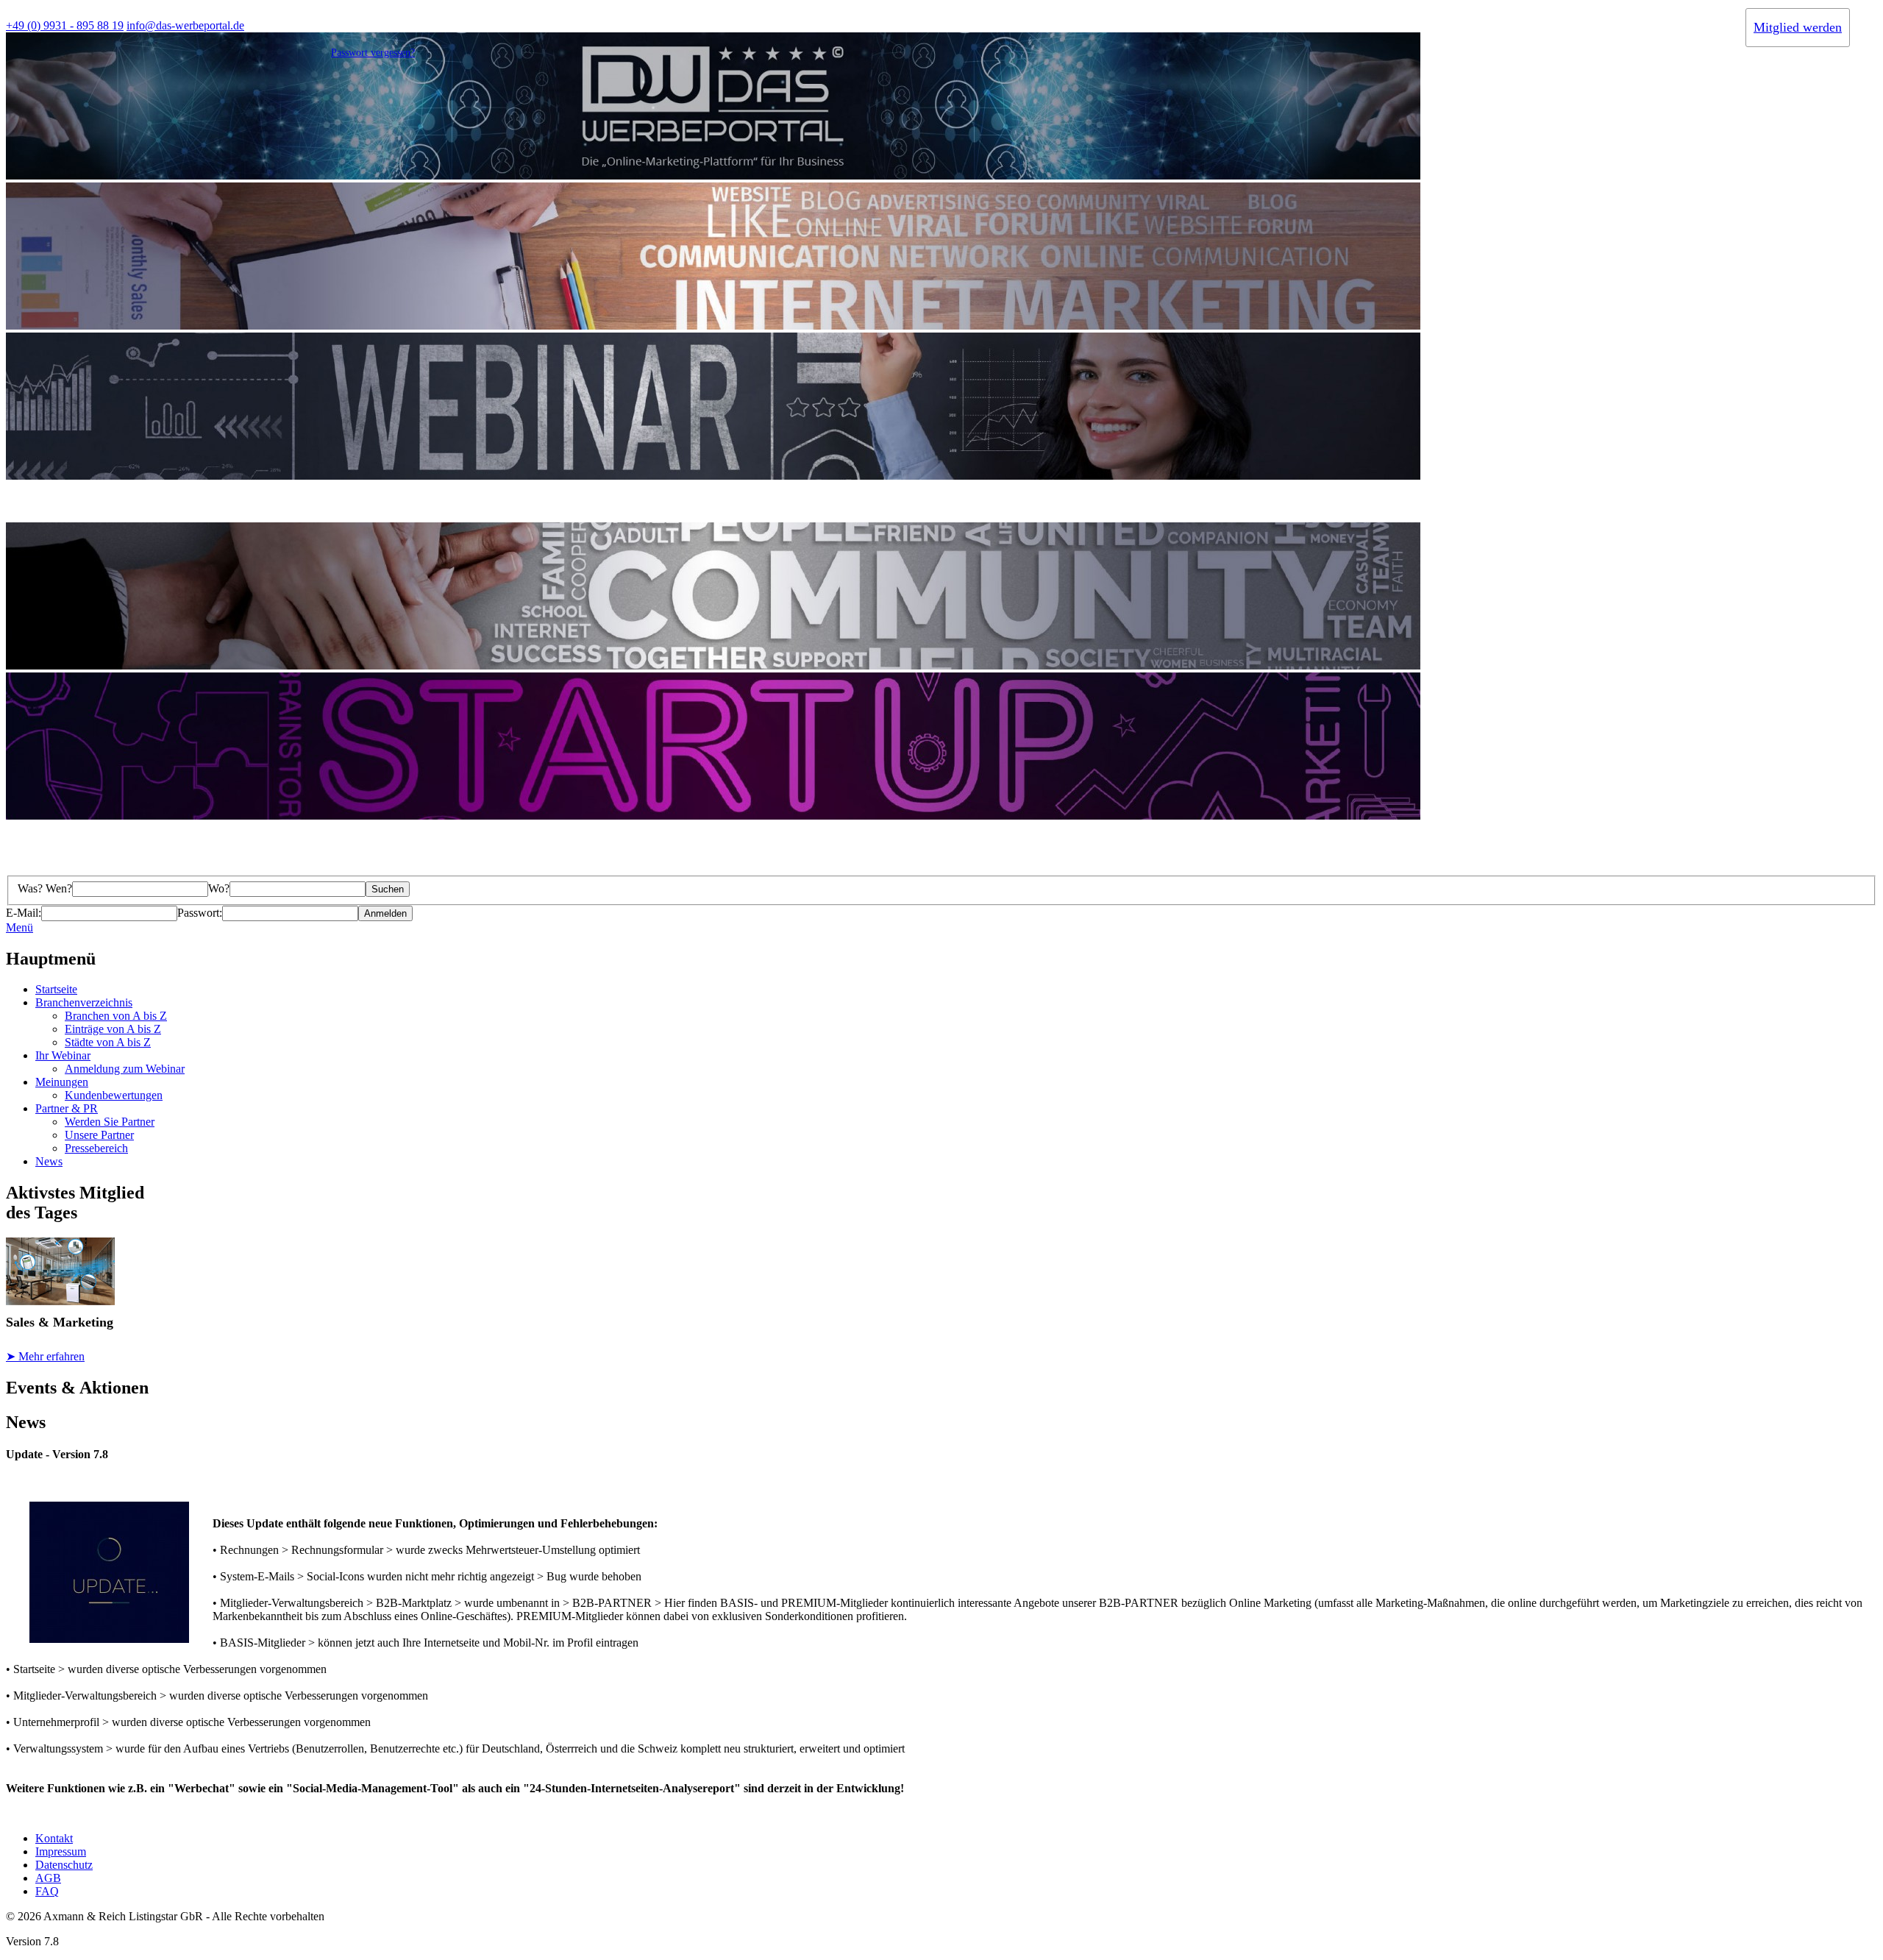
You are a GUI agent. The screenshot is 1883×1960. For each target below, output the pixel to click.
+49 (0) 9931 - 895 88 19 (65, 25)
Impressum (61, 1851)
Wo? (219, 888)
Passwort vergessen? (373, 53)
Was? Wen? (45, 888)
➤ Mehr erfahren (45, 1356)
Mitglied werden (1798, 27)
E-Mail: (24, 913)
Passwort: (200, 913)
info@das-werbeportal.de (185, 25)
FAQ (47, 1891)
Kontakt (54, 1838)
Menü (19, 927)
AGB (48, 1878)
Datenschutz (64, 1865)
